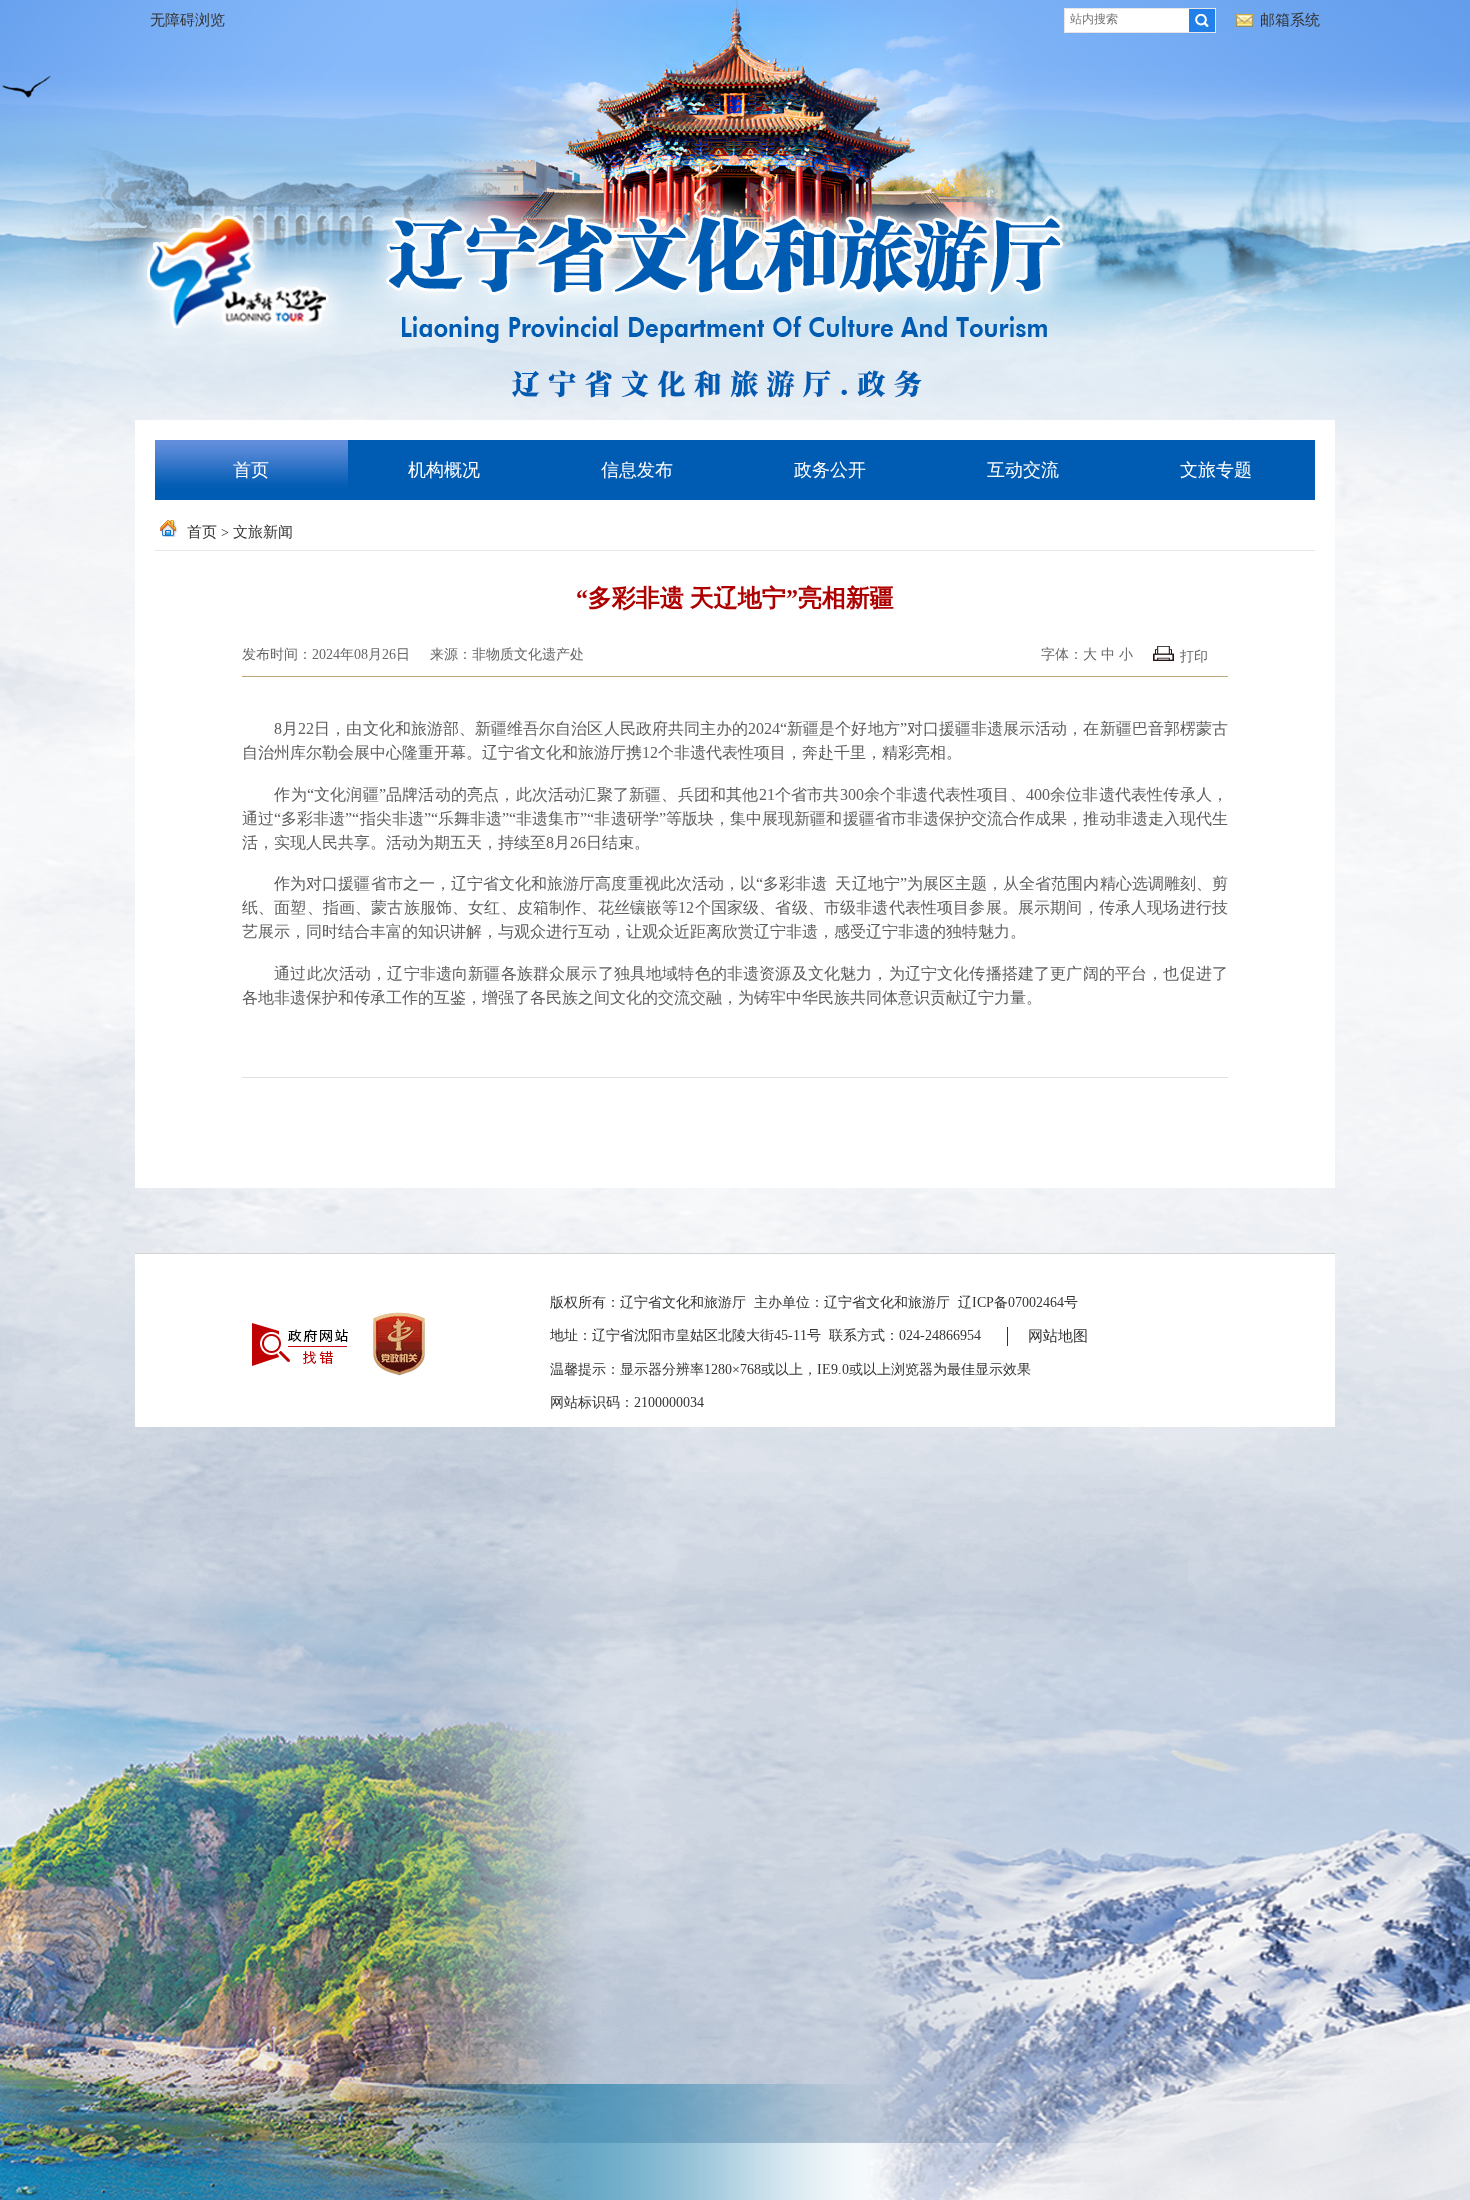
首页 (251, 470)
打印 (1194, 656)
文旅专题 (1216, 470)
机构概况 (444, 470)
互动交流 (1023, 470)
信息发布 (637, 470)
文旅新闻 (263, 532)
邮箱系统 (1290, 20)
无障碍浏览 (187, 20)
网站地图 (1058, 1336)
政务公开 (830, 470)
